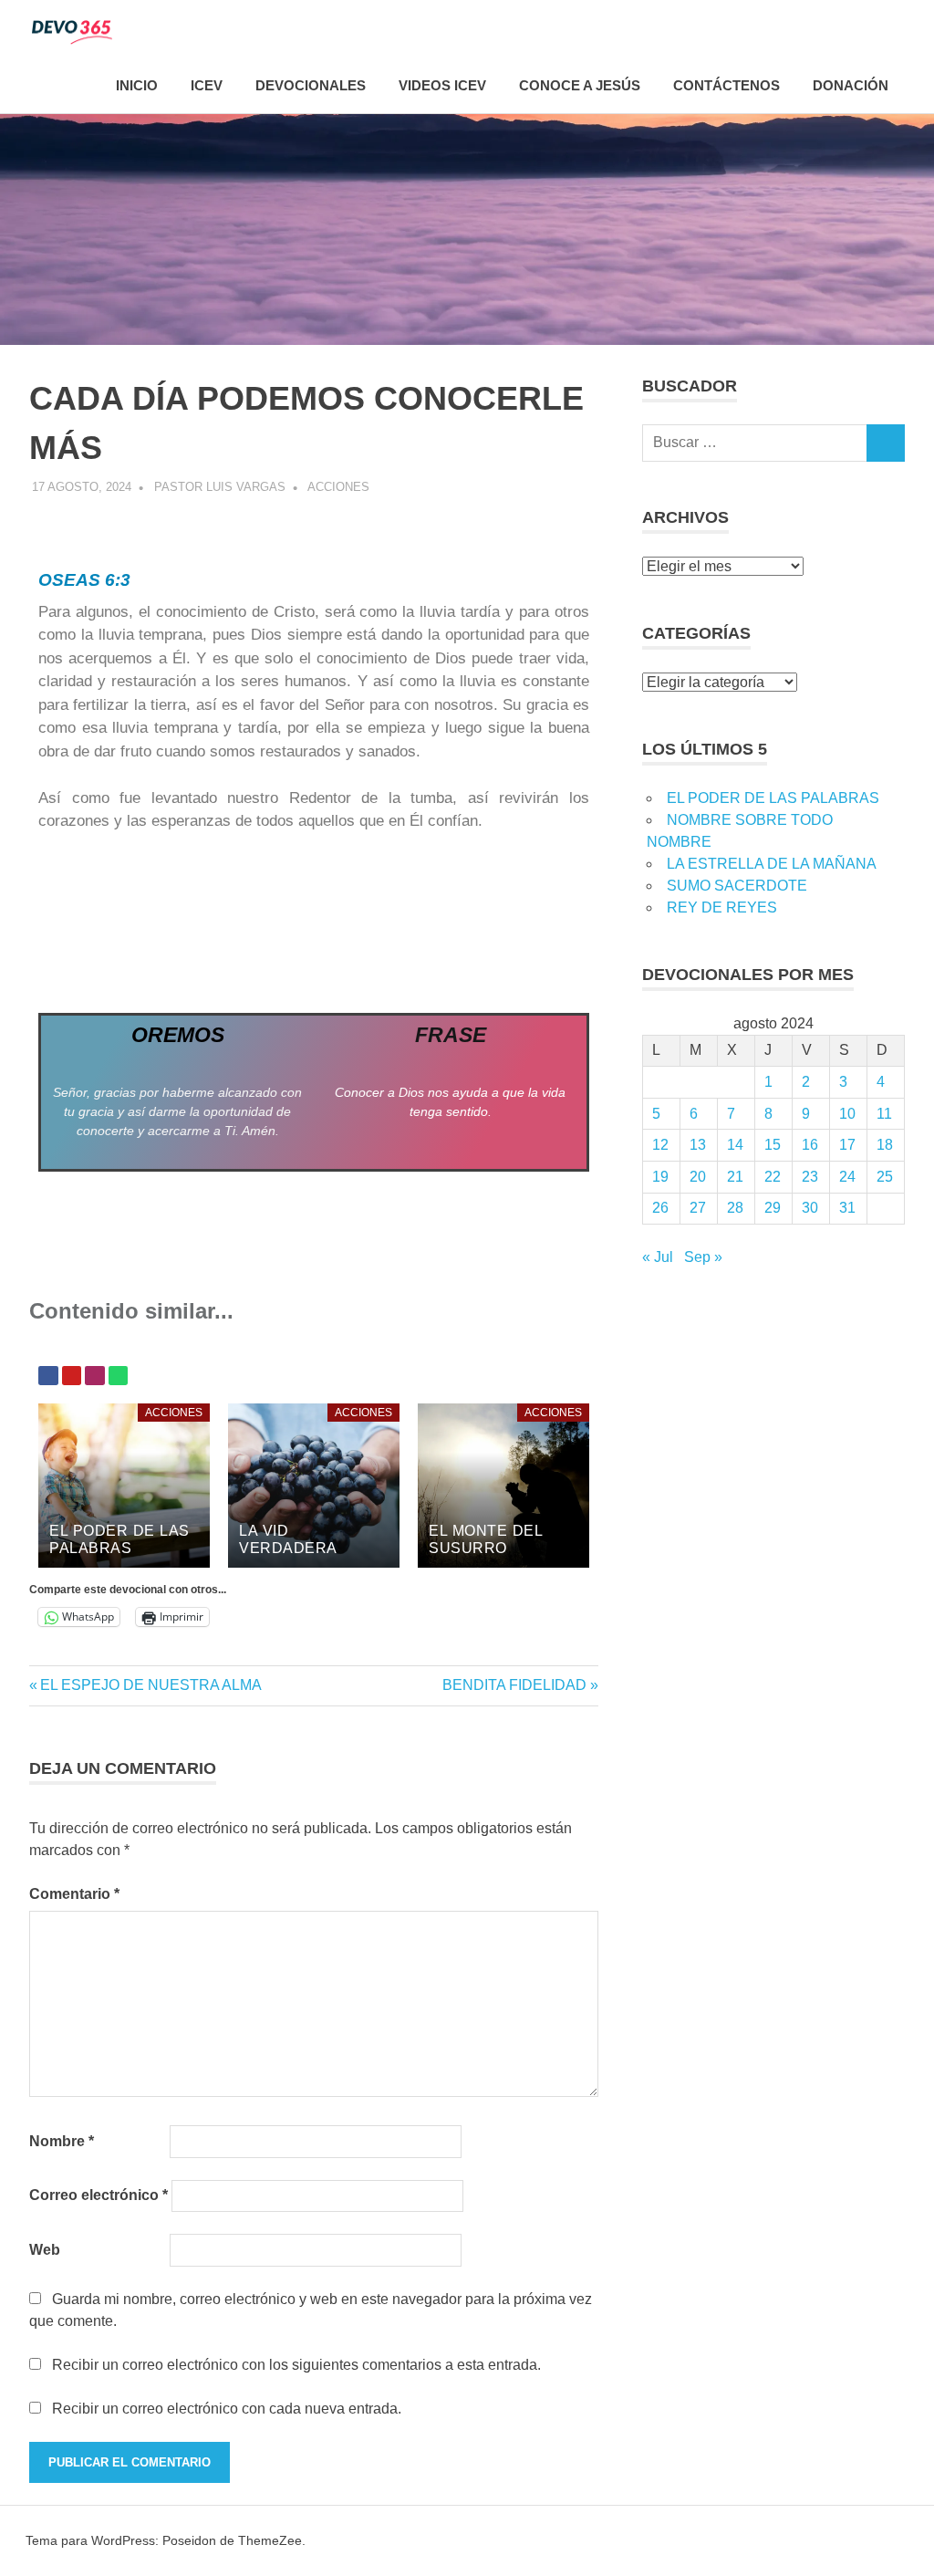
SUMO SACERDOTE (737, 886)
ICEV (207, 85)
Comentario (74, 1894)
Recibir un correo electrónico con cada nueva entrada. (227, 2409)
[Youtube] (72, 1376)
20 (698, 1177)
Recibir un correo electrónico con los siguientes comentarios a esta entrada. (296, 2365)
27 (698, 1208)
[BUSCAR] (886, 443)
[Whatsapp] (119, 1376)
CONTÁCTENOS (726, 85)
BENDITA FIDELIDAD (514, 1685)
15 (773, 1145)
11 (884, 1114)
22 (773, 1177)
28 (735, 1208)
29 (773, 1208)
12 (660, 1145)
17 (847, 1145)
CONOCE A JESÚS (580, 85)
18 (885, 1145)
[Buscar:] (755, 443)
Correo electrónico (99, 2195)
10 (847, 1114)
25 (885, 1177)
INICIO (137, 85)
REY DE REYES (722, 907)
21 (735, 1177)
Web (45, 2250)
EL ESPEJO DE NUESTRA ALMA (150, 1685)
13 (698, 1145)
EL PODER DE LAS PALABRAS (773, 798)
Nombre (62, 2141)
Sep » (703, 1257)
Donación (851, 85)
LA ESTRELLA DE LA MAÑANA (772, 864)
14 (735, 1145)
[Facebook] (48, 1376)
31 (847, 1208)
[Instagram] (95, 1376)
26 (660, 1208)
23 (810, 1177)
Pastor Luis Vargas (220, 487)
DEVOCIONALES (311, 85)
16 (810, 1145)
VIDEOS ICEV (442, 85)
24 (847, 1177)
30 (810, 1208)
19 (660, 1177)
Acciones (338, 487)
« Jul (658, 1257)
